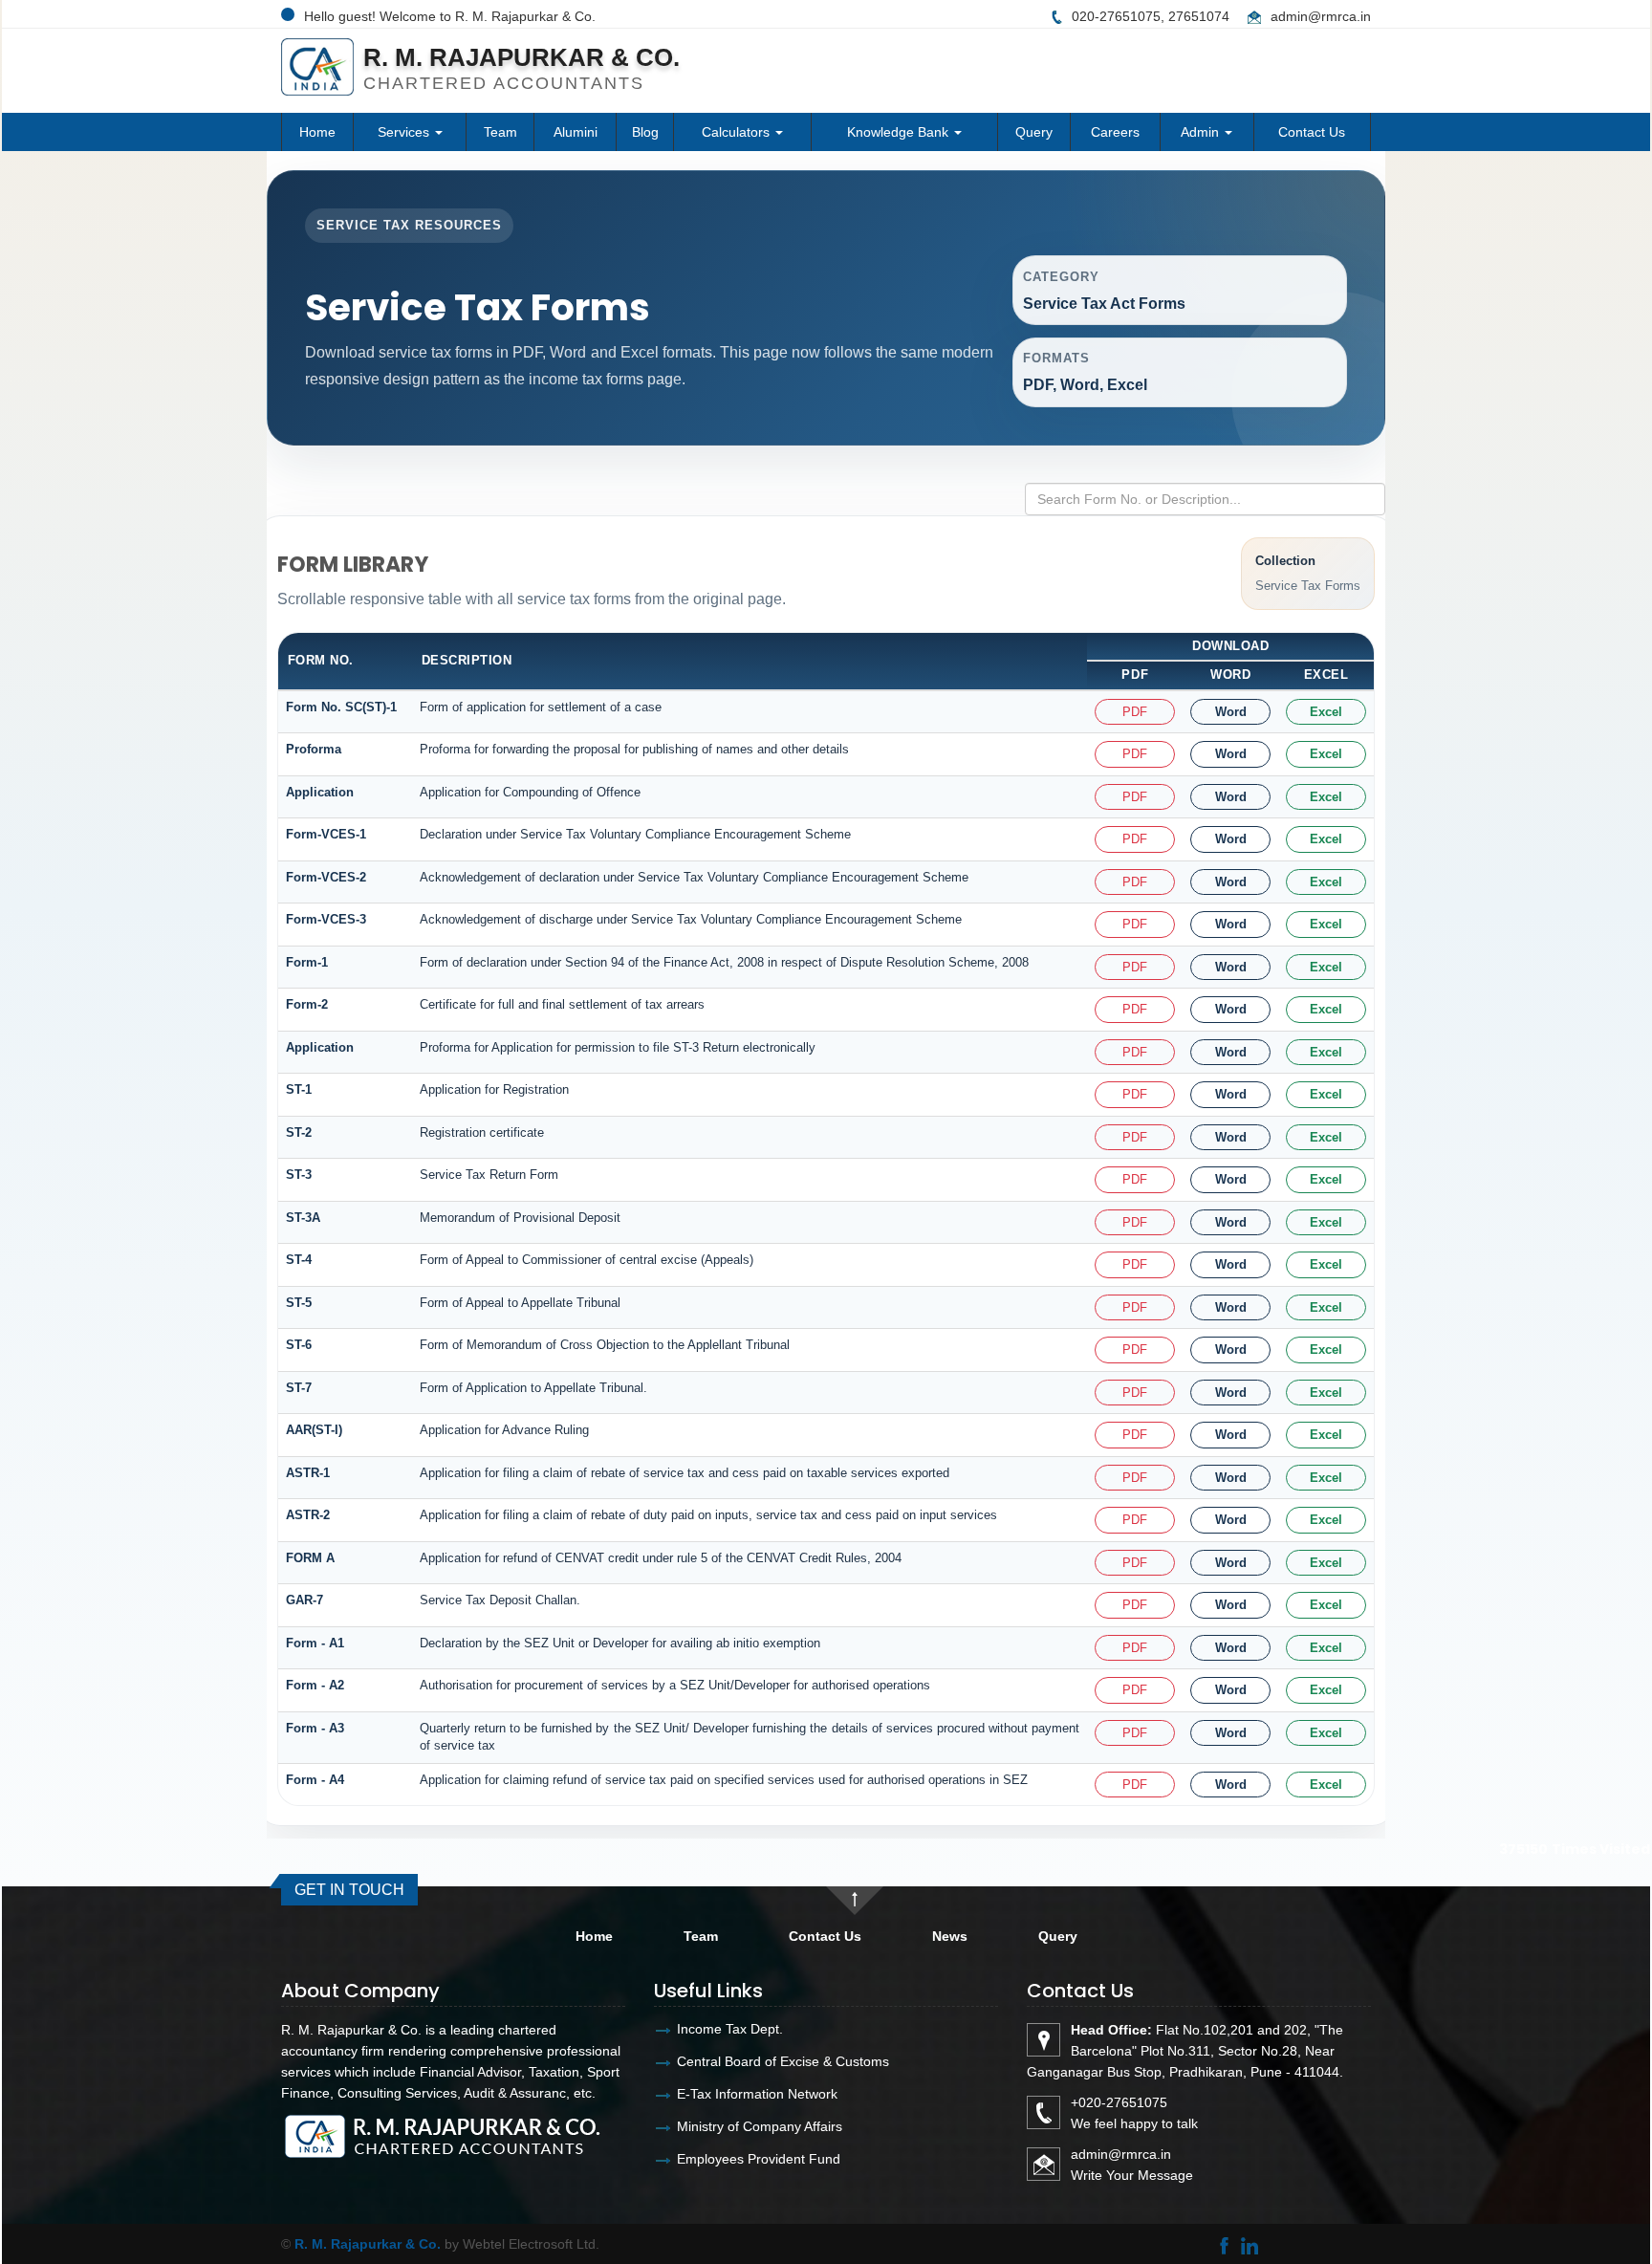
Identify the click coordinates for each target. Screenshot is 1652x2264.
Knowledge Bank (900, 132)
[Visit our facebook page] (1224, 2244)
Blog (645, 132)
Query (1034, 132)
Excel (1326, 712)
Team (500, 132)
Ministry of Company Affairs (760, 2126)
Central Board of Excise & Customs (783, 2061)
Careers (1115, 132)
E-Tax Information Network (757, 2094)
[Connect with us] (1249, 2244)
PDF (1135, 712)
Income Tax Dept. (730, 2029)
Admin (1202, 132)
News (950, 1936)
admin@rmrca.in (1321, 16)
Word (1231, 712)
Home (317, 132)
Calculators (738, 132)
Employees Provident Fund (759, 2159)
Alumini (576, 132)
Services (405, 132)
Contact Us (1312, 132)
